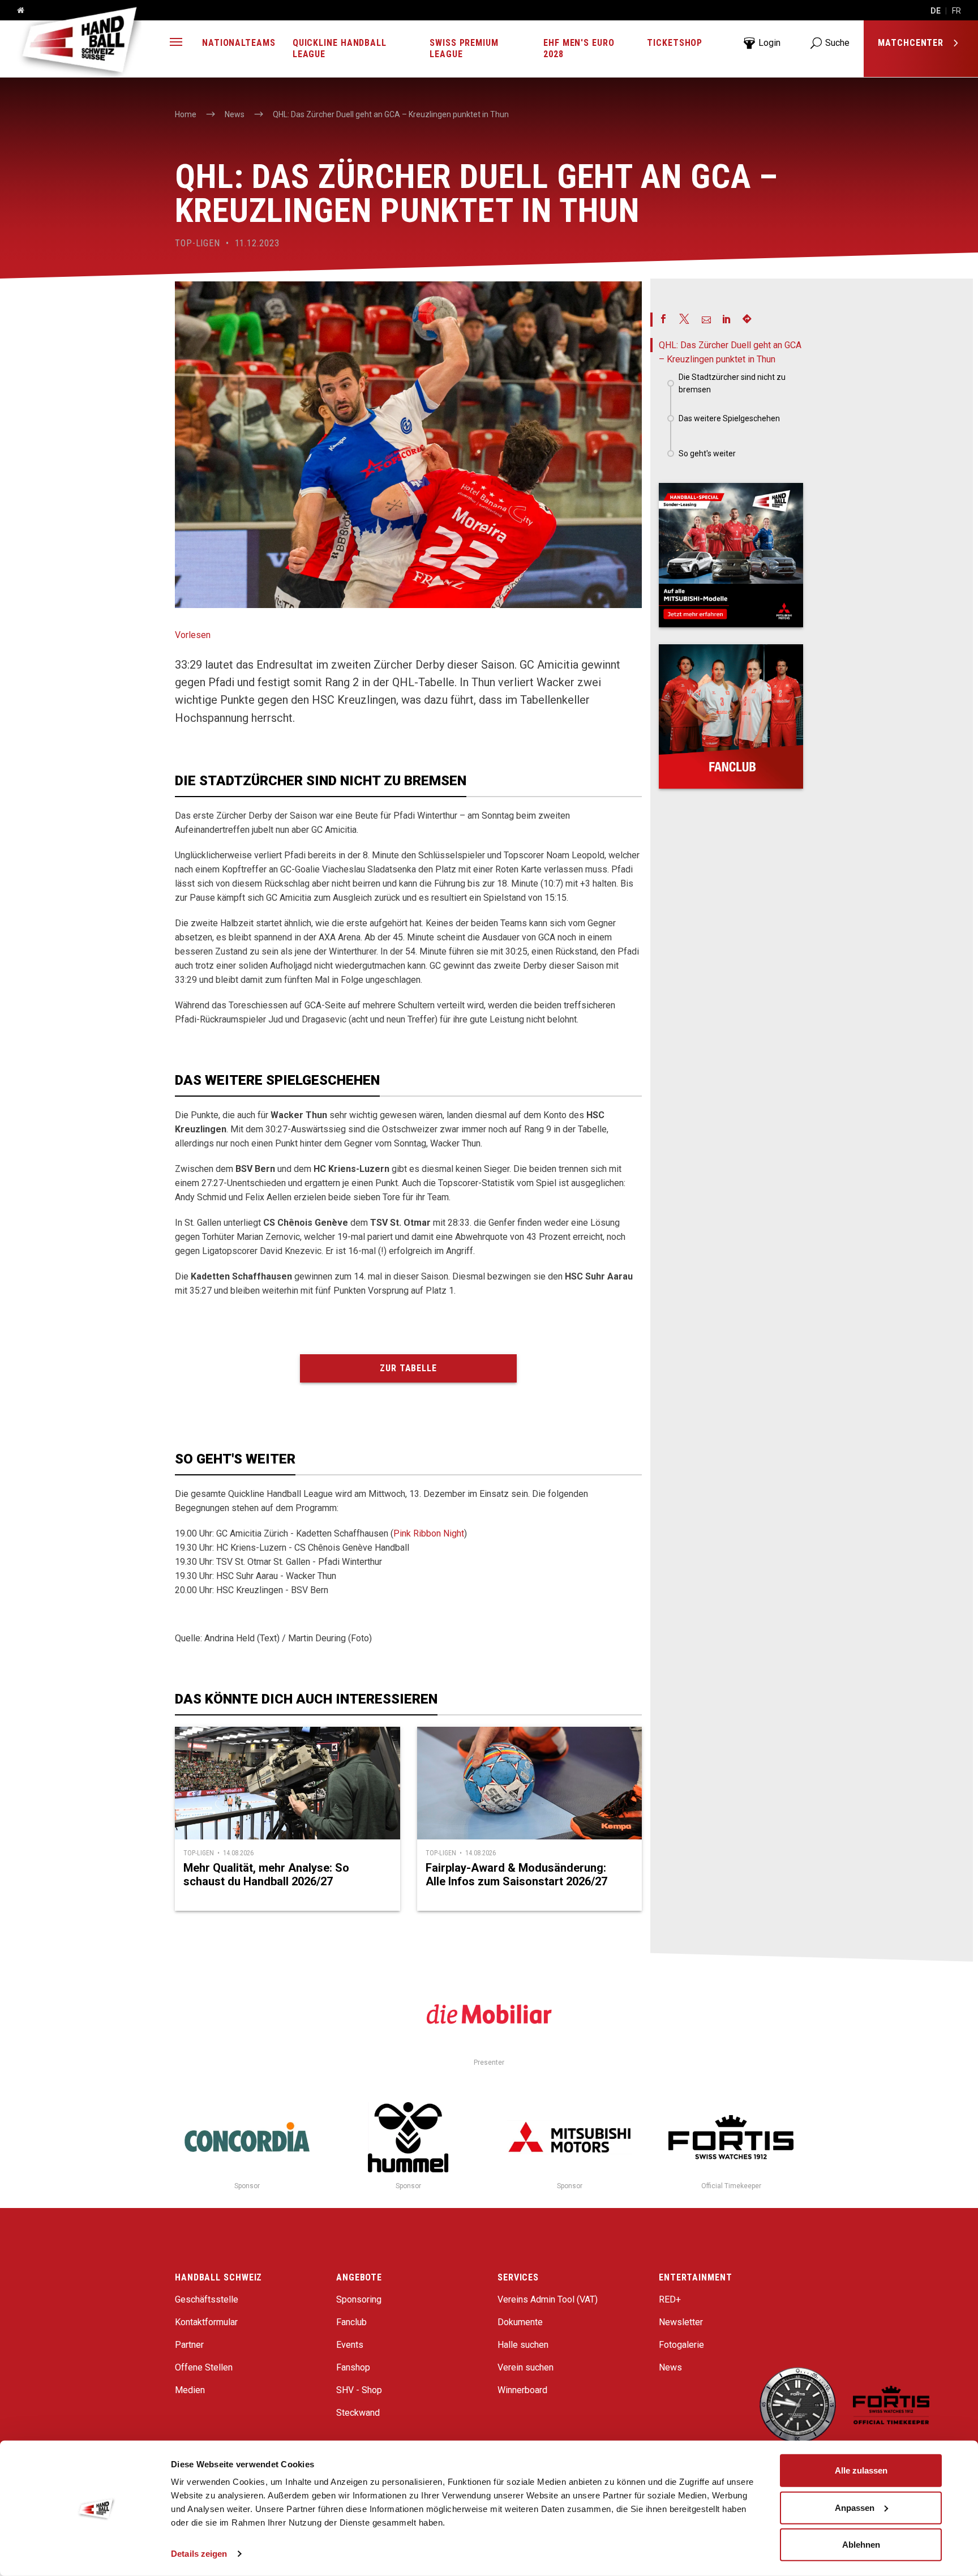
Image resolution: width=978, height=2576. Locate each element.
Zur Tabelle (408, 1368)
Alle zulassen (861, 2470)
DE (936, 11)
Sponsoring (359, 2299)
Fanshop (353, 2367)
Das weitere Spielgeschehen (729, 418)
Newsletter (681, 2322)
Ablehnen (861, 2545)
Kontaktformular (206, 2322)
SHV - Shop (359, 2390)
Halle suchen (523, 2345)
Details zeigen (199, 2554)
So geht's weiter (707, 453)
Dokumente (520, 2322)
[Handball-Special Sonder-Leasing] (731, 555)
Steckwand (358, 2413)
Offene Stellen (204, 2367)
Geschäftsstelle (207, 2299)
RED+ (670, 2299)
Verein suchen (526, 2367)
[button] (176, 43)
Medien (190, 2390)
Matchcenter (912, 43)
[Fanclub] (731, 716)
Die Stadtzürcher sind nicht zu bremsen (732, 383)
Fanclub (351, 2322)
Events (350, 2345)
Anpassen (855, 2507)
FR (956, 11)
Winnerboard (522, 2390)
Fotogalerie (681, 2345)
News (670, 2367)
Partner (189, 2345)
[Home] (16, 11)
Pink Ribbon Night (429, 1533)
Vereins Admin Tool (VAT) (548, 2299)
